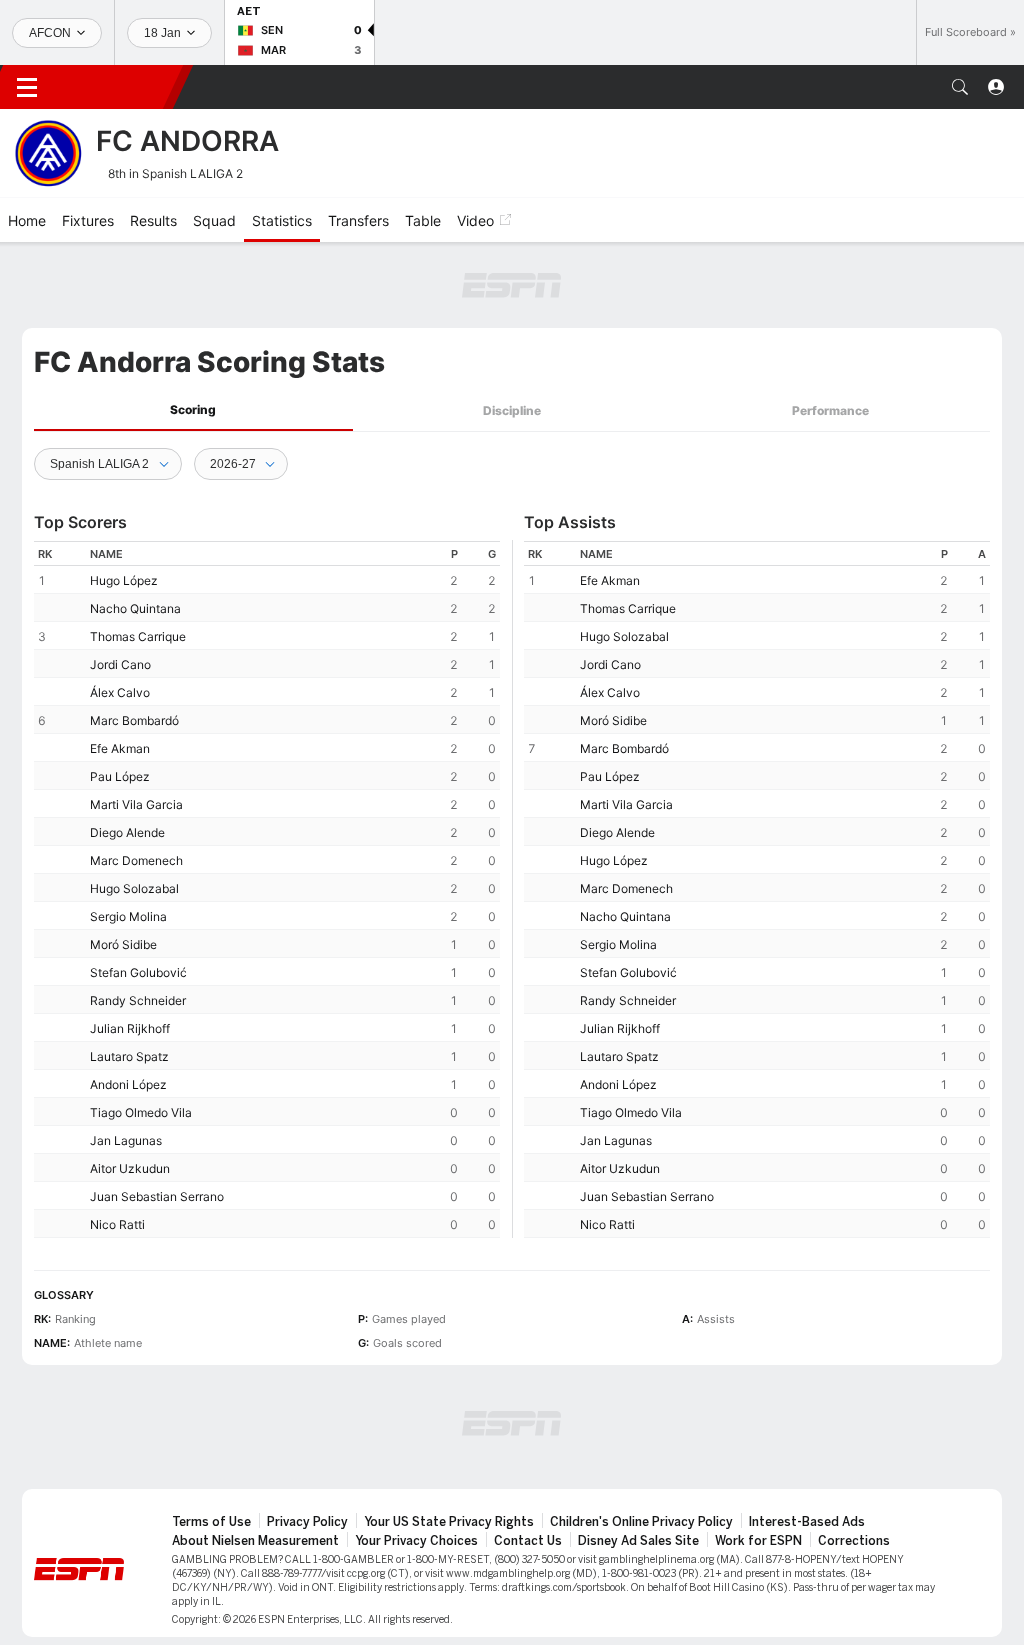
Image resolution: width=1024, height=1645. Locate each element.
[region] (267, 889)
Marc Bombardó (134, 720)
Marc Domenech (136, 860)
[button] (960, 87)
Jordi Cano (120, 664)
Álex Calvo (120, 692)
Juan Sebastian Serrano (157, 1196)
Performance (830, 410)
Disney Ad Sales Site (638, 1541)
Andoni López (128, 1084)
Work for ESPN (758, 1541)
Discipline (512, 410)
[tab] (193, 410)
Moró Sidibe (123, 944)
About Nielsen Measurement (255, 1541)
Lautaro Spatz (129, 1056)
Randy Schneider (138, 1000)
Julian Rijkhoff (130, 1028)
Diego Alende (127, 832)
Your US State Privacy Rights (449, 1522)
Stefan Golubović (138, 972)
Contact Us (528, 1541)
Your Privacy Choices (416, 1541)
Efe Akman (120, 748)
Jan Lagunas (126, 1140)
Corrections (854, 1541)
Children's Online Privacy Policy (641, 1522)
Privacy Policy (307, 1522)
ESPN (118, 87)
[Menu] (27, 87)
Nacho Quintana (135, 608)
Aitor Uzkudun (130, 1168)
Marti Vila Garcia (136, 804)
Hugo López (124, 580)
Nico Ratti (117, 1224)
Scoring (193, 409)
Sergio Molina (128, 916)
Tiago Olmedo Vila (141, 1112)
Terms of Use (211, 1522)
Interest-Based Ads (807, 1522)
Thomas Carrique (138, 636)
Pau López (120, 776)
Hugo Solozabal (134, 888)
